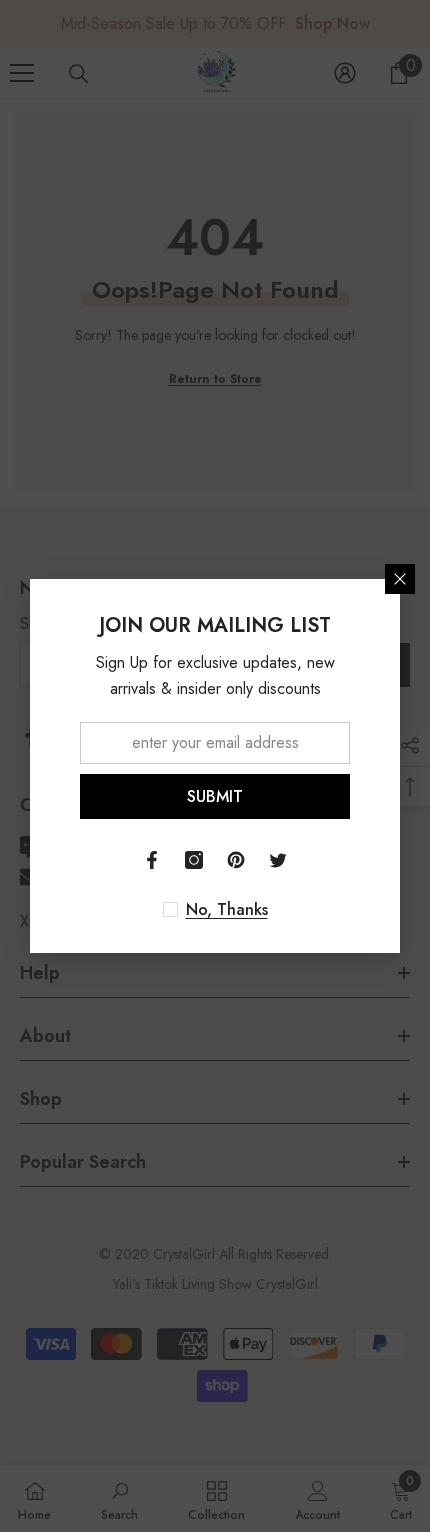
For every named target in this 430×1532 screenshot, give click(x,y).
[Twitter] (278, 860)
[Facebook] (152, 860)
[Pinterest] (236, 860)
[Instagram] (194, 860)
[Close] (400, 579)
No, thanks (227, 910)
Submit (215, 796)
